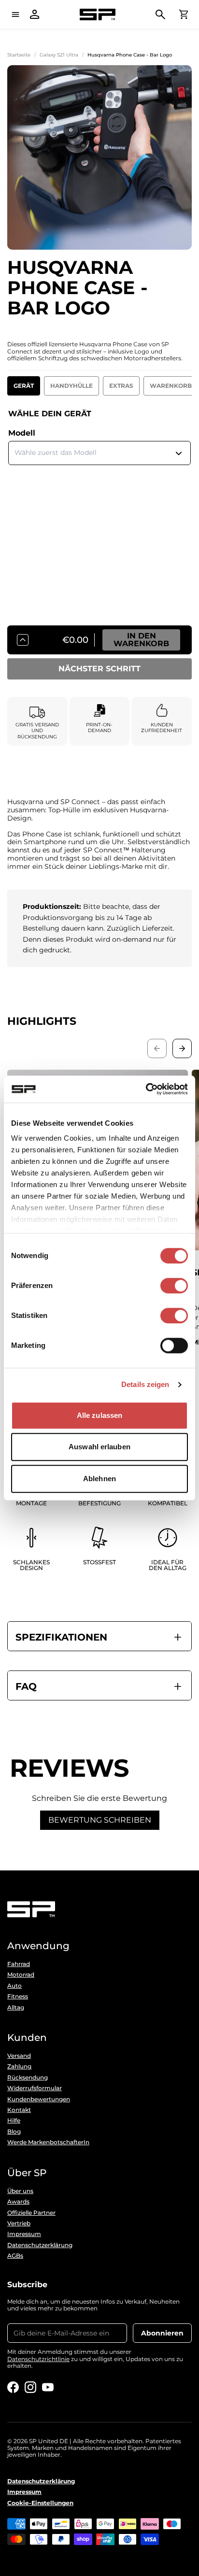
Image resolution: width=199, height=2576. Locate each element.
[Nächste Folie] (182, 1048)
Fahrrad (19, 1964)
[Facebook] (13, 2387)
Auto (14, 1986)
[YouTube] (48, 2387)
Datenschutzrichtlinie (38, 2359)
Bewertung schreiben (100, 1820)
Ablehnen (99, 1479)
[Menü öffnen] (15, 14)
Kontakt (19, 2110)
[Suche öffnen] (160, 14)
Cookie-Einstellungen (40, 2503)
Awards (18, 2202)
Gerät (24, 386)
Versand (19, 2056)
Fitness (18, 1996)
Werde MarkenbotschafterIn (48, 2142)
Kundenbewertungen (39, 2099)
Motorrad (21, 1975)
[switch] (174, 1286)
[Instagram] (30, 2387)
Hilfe (14, 2121)
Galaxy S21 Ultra (59, 55)
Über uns (20, 2191)
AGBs (15, 2256)
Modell (22, 433)
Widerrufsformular (35, 2088)
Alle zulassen (99, 1415)
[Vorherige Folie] (157, 1048)
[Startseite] (98, 15)
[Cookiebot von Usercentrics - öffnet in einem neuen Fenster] (146, 1089)
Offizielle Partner (31, 2213)
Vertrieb (19, 2223)
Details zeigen (145, 1384)
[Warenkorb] (184, 14)
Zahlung (19, 2066)
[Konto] (35, 14)
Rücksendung (28, 2078)
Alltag (16, 2008)
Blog (14, 2132)
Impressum (24, 2234)
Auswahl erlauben (99, 1447)
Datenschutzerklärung (40, 2245)
